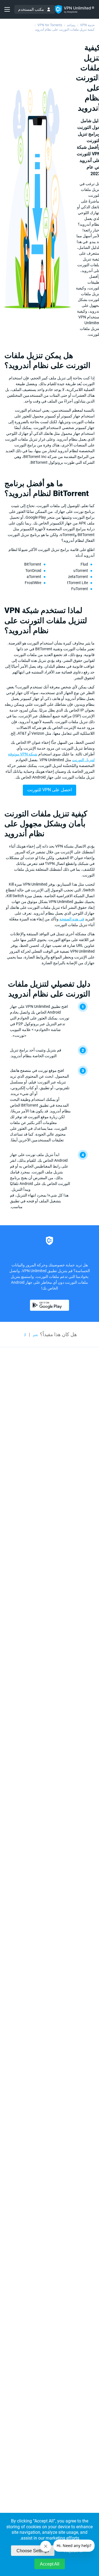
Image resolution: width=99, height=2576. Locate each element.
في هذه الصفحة (72, 919)
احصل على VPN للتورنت (50, 790)
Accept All (50, 2564)
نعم (35, 1335)
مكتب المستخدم (31, 9)
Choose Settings (33, 2551)
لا (25, 1335)
